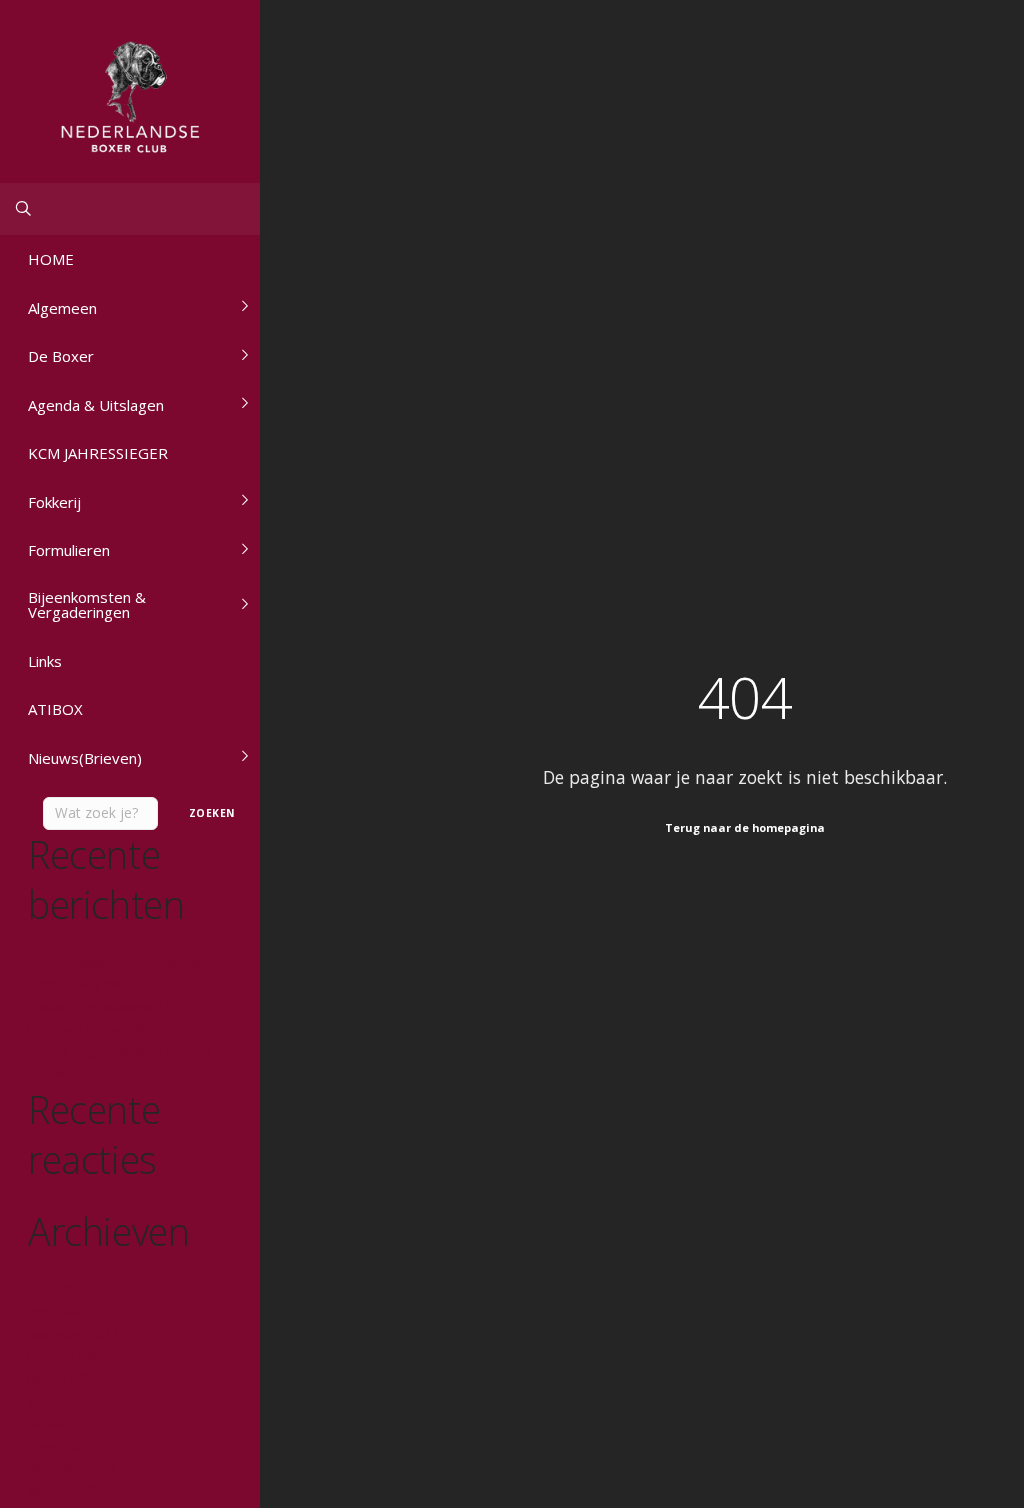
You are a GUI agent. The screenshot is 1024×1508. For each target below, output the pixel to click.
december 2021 (73, 1467)
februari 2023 (66, 1356)
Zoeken (209, 813)
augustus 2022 (69, 1401)
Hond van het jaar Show (95, 1029)
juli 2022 (51, 1423)
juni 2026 (53, 1289)
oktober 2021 (66, 1490)
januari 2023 (63, 1378)
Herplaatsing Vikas (80, 984)
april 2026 (56, 1311)
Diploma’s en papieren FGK (105, 1006)
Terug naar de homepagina (745, 827)
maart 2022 (60, 1445)
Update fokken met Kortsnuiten (116, 962)
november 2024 (73, 1334)
